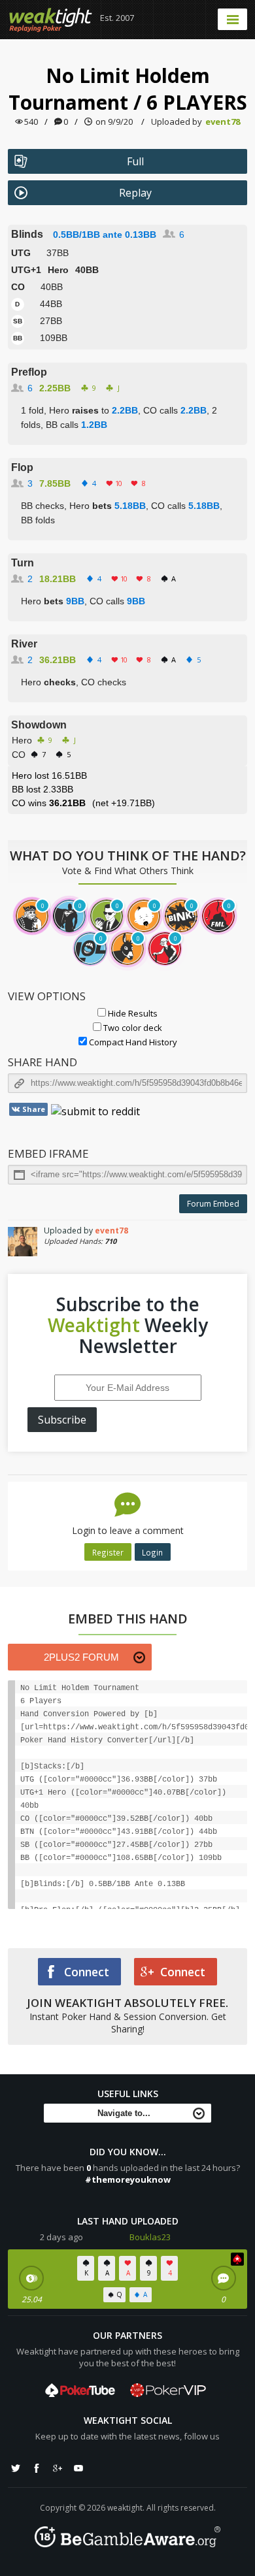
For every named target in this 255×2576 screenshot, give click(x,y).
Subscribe (62, 1420)
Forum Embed (213, 1204)
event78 (223, 122)
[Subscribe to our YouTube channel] (78, 2468)
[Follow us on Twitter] (16, 2468)
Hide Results (132, 1013)
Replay (135, 193)
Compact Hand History (132, 1042)
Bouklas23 (150, 2237)
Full (135, 161)
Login (152, 1552)
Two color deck (132, 1028)
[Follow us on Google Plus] (58, 2468)
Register (108, 1552)
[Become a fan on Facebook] (37, 2468)
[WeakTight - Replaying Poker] (51, 20)
